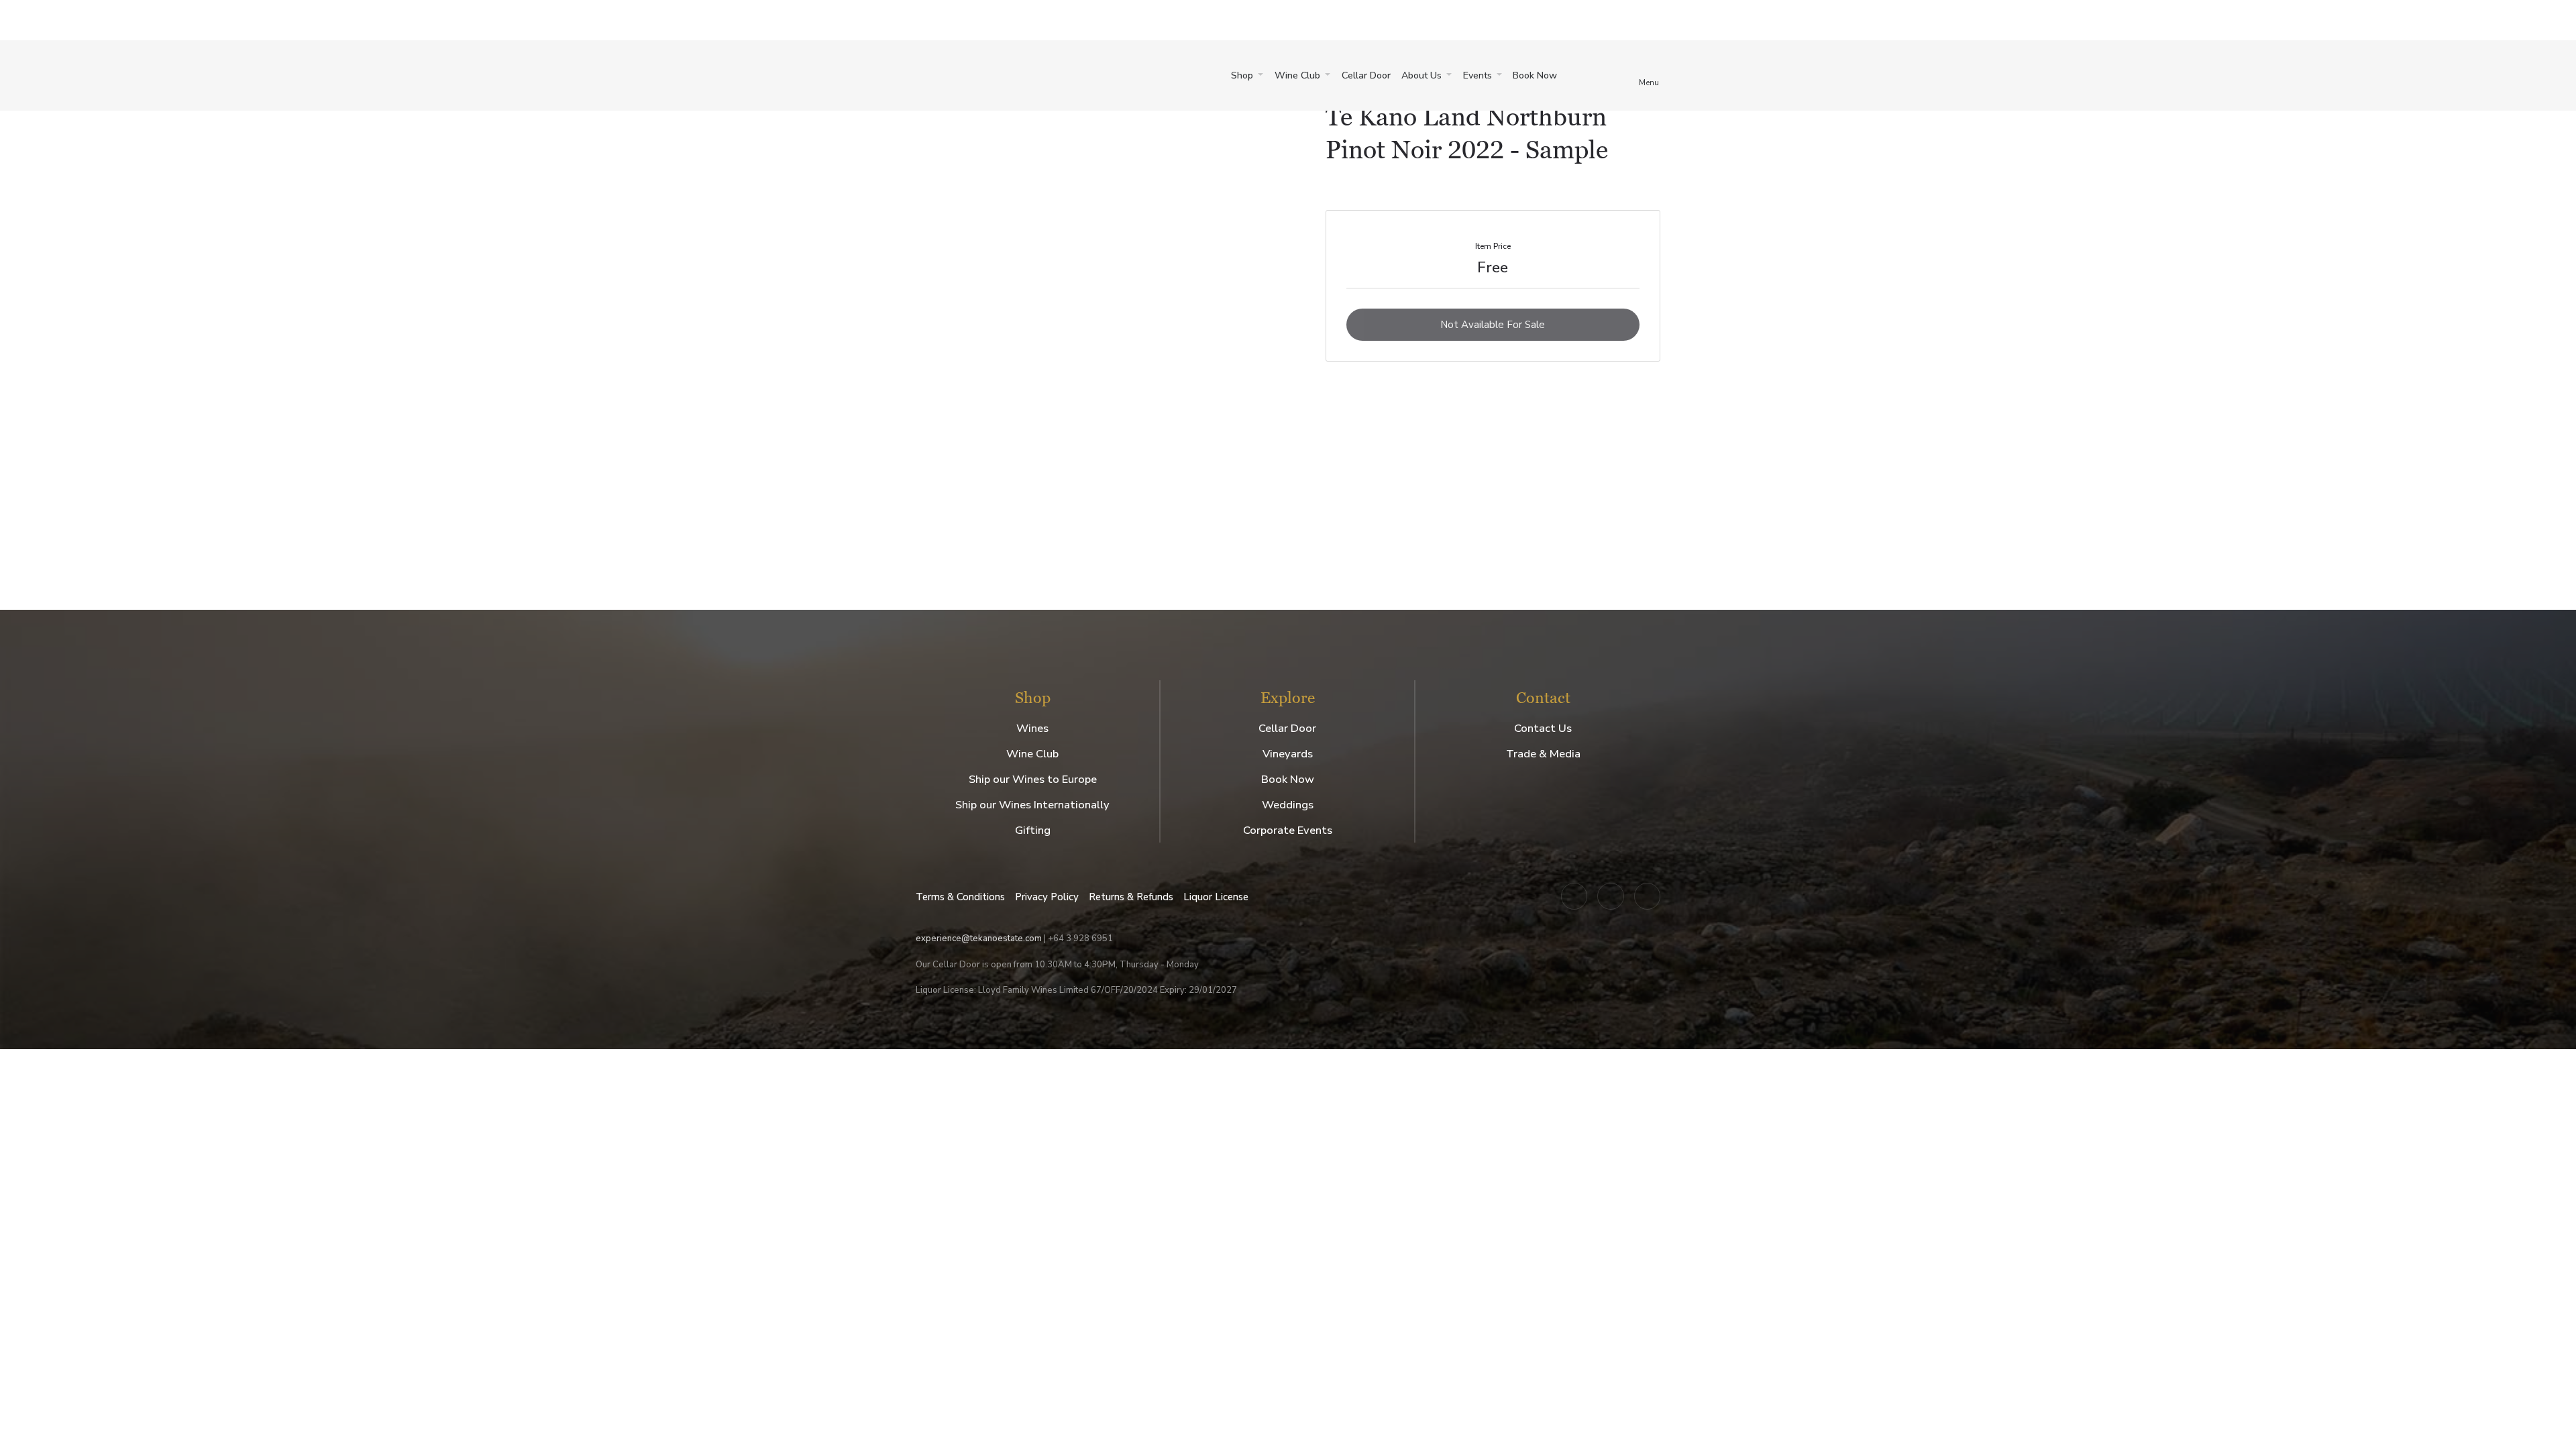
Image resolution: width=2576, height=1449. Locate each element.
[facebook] (1611, 896)
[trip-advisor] (1648, 896)
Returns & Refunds (1131, 897)
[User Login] (1620, 75)
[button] (1247, 76)
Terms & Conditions (960, 897)
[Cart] (1585, 75)
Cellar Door (1366, 75)
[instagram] (1574, 896)
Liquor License (1216, 897)
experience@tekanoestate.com (979, 938)
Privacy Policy (1047, 897)
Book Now (1535, 75)
